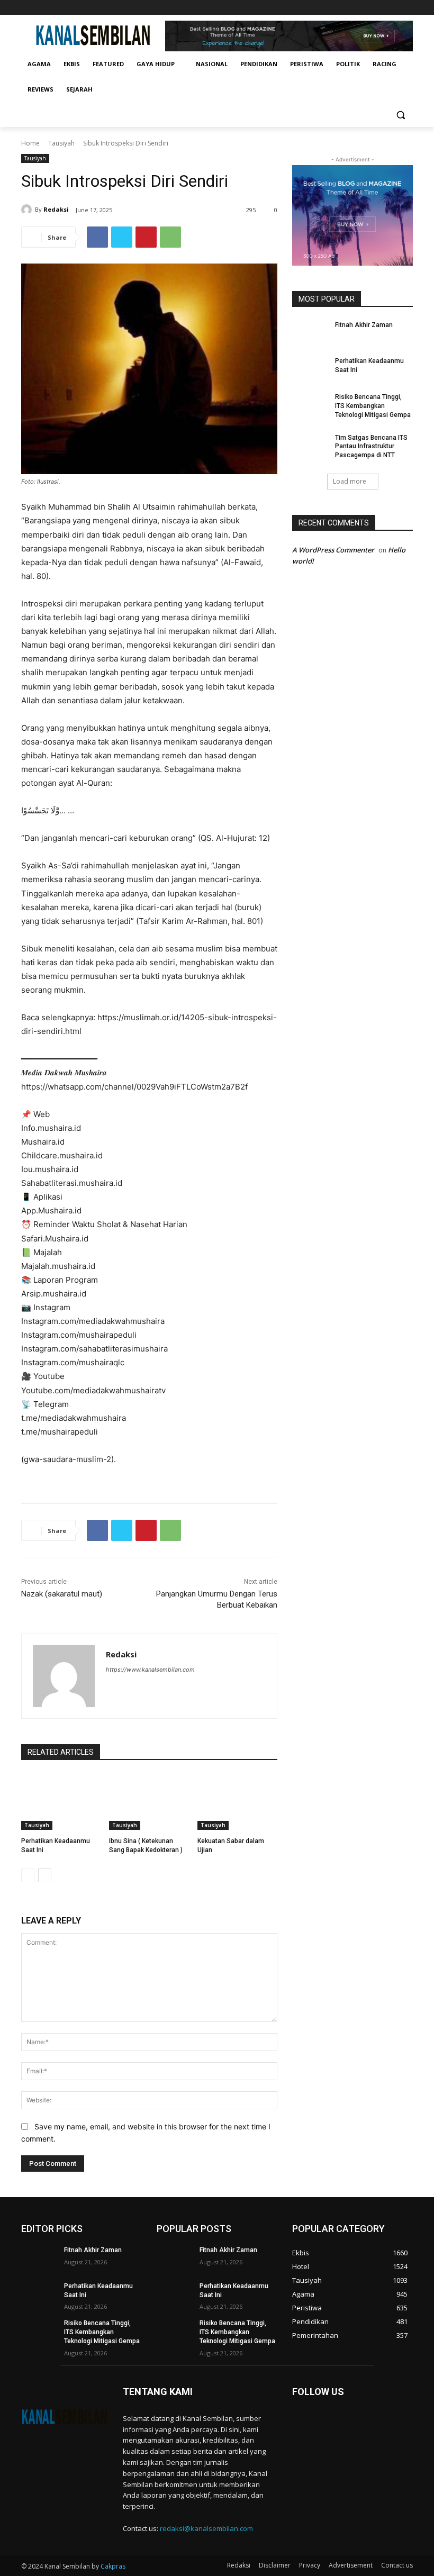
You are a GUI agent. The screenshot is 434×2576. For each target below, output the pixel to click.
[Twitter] (378, 8)
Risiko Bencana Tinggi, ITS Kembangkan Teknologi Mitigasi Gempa (373, 406)
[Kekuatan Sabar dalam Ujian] (237, 1802)
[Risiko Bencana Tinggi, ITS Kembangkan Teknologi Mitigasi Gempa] (310, 405)
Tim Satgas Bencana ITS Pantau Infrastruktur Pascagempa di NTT (371, 447)
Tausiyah (61, 143)
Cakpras (113, 2566)
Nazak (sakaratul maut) (62, 1594)
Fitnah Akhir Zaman (364, 325)
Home (30, 143)
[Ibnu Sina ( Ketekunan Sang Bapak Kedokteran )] (149, 1802)
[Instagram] (363, 8)
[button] (400, 115)
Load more (350, 481)
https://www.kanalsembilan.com (150, 1670)
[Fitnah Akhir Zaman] (310, 333)
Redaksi (56, 209)
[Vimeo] (392, 8)
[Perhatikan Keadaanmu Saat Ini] (61, 1802)
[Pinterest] (146, 237)
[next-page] (45, 1875)
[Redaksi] (28, 210)
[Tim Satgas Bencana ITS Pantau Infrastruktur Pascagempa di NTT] (310, 446)
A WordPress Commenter (333, 550)
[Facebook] (348, 8)
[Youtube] (407, 8)
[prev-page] (28, 1875)
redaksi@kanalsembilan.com (206, 2528)
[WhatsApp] (170, 237)
